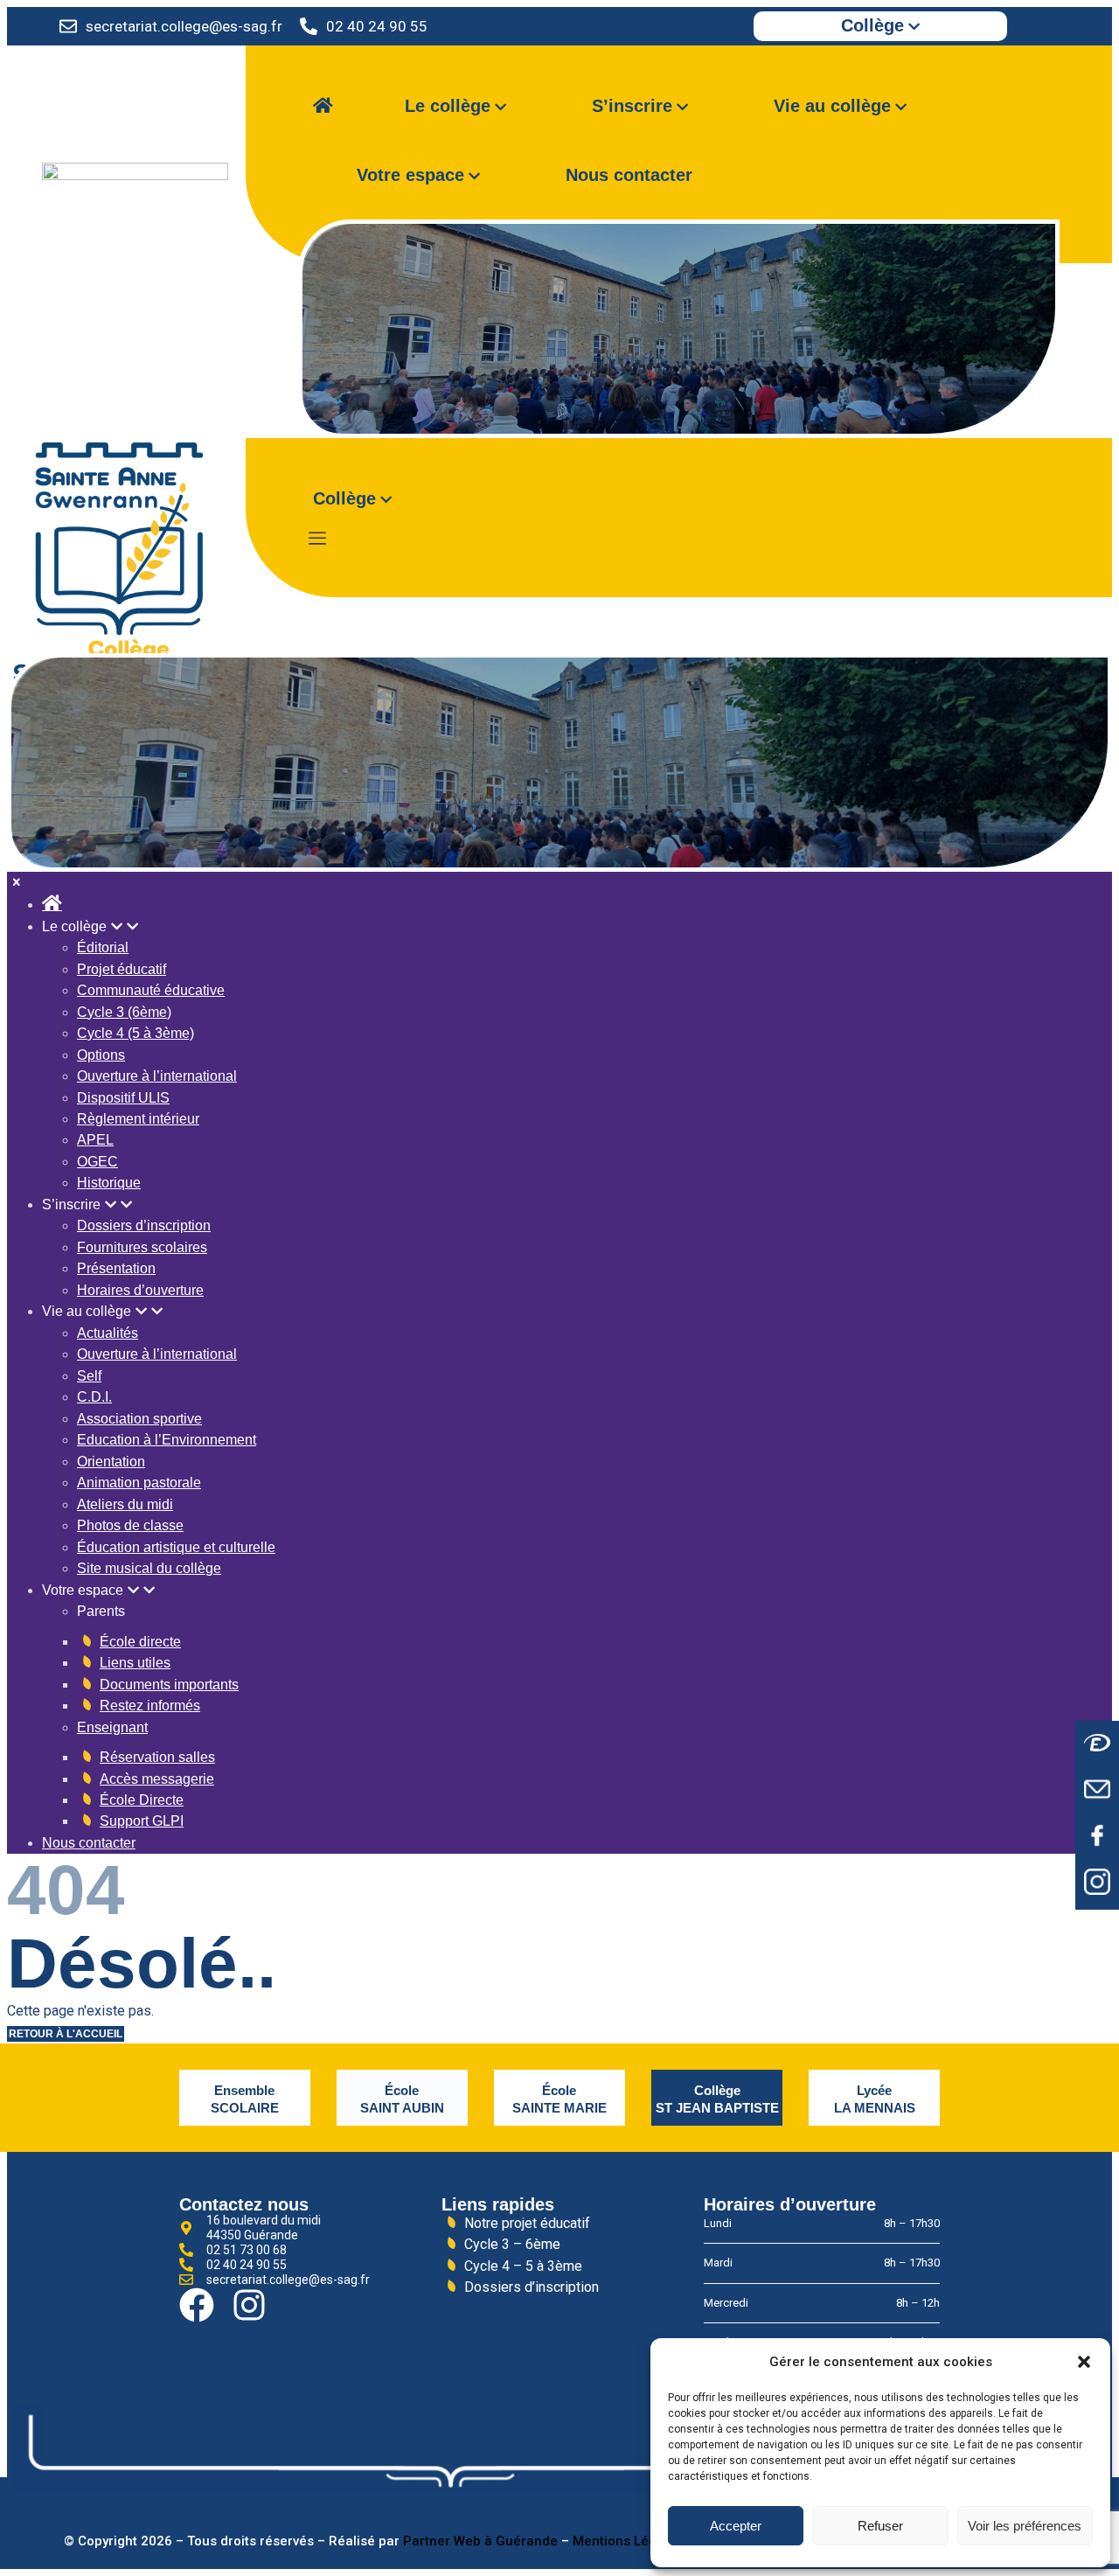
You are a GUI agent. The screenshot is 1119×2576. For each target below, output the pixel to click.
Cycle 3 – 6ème (512, 2244)
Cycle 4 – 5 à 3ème (523, 2266)
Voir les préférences (1025, 2526)
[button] (1084, 2362)
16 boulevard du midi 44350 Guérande (264, 2228)
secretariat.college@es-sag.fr (184, 26)
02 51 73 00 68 (247, 2250)
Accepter (736, 2526)
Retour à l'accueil (66, 2033)
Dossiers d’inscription (532, 2287)
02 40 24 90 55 (377, 26)
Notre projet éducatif (527, 2223)
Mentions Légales (628, 2541)
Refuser (880, 2526)
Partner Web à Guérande (480, 2541)
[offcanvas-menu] (317, 539)
